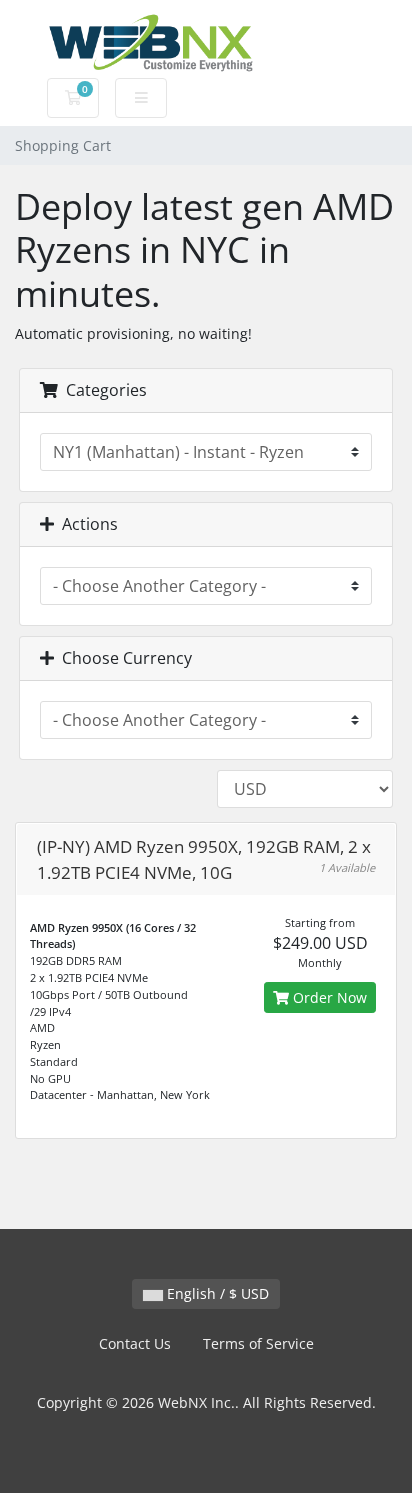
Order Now (328, 997)
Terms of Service (258, 1343)
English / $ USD (216, 1293)
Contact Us (135, 1343)
